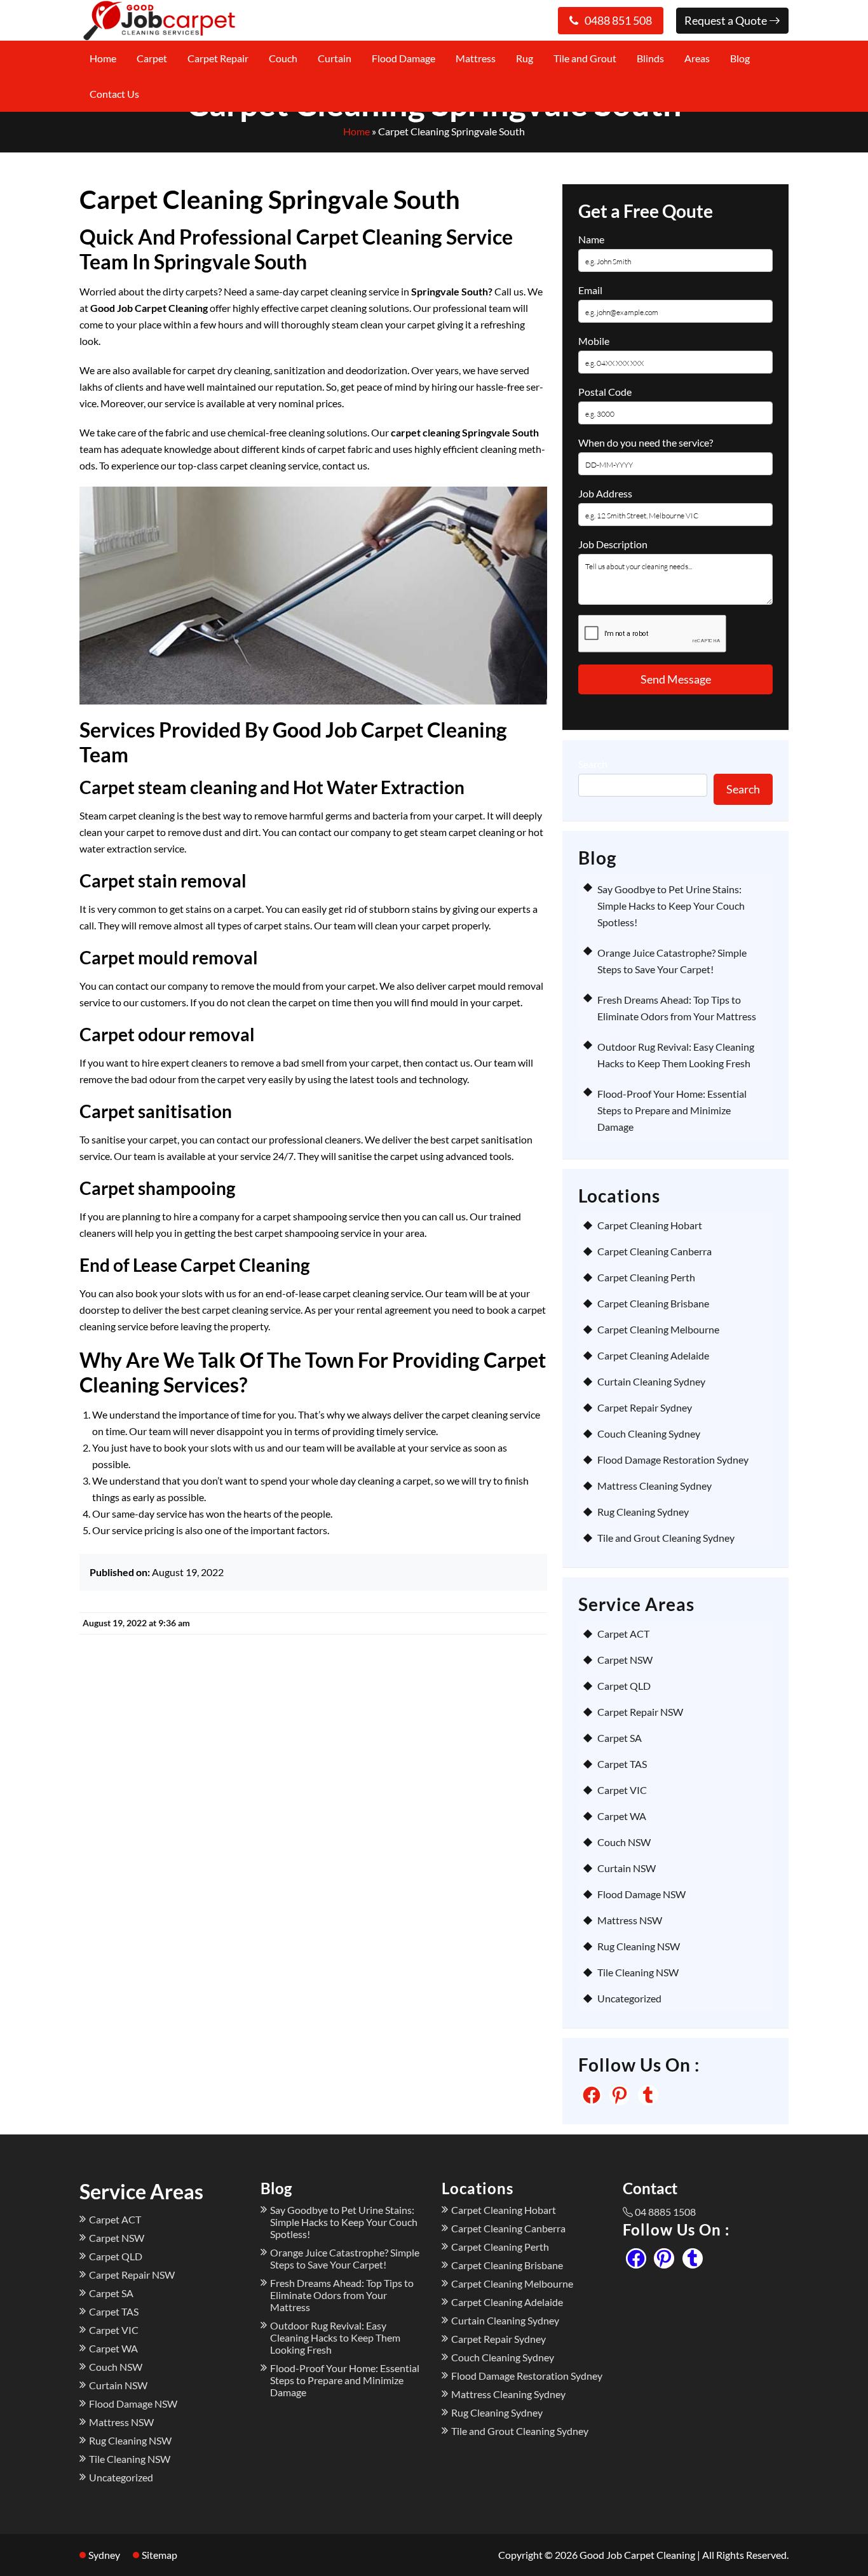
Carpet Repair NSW (640, 1712)
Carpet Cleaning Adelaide (653, 1355)
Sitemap (159, 2555)
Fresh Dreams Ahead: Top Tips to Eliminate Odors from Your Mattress (342, 2295)
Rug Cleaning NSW (639, 1946)
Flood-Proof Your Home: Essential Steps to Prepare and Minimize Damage (672, 1110)
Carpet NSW (625, 1660)
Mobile (594, 341)
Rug (525, 58)
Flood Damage (403, 58)
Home (103, 58)
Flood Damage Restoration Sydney (673, 1460)
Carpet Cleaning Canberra (654, 1251)
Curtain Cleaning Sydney (651, 1381)
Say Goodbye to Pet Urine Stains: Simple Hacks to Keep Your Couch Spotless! (671, 906)
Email (590, 290)
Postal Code (605, 392)
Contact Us (114, 94)
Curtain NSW (627, 1868)
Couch (283, 58)
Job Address (605, 493)
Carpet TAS (622, 1764)
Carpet (152, 58)
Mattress (476, 58)
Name (591, 239)
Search (593, 764)
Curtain (335, 58)
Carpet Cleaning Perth (646, 1277)
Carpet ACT (623, 1634)
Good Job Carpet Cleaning (637, 2555)
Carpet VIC (622, 1790)
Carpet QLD (624, 1686)
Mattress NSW (630, 1920)
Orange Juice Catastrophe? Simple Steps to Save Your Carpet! (345, 2258)
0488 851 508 (618, 20)
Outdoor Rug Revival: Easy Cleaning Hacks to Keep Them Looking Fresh (335, 2337)
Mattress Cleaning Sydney (654, 1486)
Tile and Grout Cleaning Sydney (666, 1538)
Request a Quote (727, 20)
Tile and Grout (585, 58)
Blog (740, 58)
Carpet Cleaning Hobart (650, 1225)
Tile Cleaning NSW (638, 1972)
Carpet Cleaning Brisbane (653, 1303)
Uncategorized (629, 1998)
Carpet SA (620, 1738)
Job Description (613, 544)
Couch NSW (624, 1842)
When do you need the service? (646, 442)
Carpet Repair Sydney (645, 1407)
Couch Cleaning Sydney (649, 1433)
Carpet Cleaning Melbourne (658, 1329)
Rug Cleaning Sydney (643, 1512)
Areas (697, 58)
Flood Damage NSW (641, 1894)
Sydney (104, 2555)
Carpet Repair (218, 58)
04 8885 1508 (665, 2212)
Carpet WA (622, 1816)
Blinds (650, 58)
